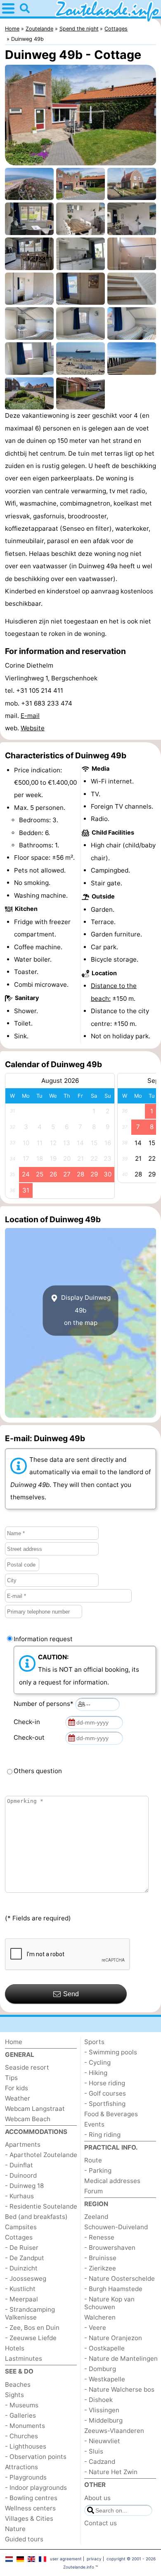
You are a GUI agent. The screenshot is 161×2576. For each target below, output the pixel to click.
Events (94, 2124)
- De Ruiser (22, 2248)
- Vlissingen (102, 2410)
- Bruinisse (100, 2258)
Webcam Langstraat (35, 2109)
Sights (14, 2395)
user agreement (66, 2559)
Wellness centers (30, 2508)
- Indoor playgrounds (36, 2488)
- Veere (95, 2328)
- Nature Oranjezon (113, 2338)
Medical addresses (112, 2181)
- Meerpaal (21, 2299)
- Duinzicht (21, 2268)
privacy (94, 2559)
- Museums (22, 2405)
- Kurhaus (19, 2196)
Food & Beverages (111, 2114)
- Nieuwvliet (102, 2441)
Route (93, 2160)
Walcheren (100, 2317)
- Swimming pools (111, 2052)
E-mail (30, 716)
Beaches (18, 2384)
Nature (15, 2529)
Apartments (23, 2144)
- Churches (21, 2436)
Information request (43, 1639)
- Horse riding (105, 2083)
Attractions (21, 2467)
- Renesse (99, 2237)
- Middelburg (103, 2420)
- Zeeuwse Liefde (31, 2338)
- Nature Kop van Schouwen (109, 2303)
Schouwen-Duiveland (116, 2227)
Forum (94, 2191)
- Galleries (20, 2415)
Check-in (28, 1722)
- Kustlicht (20, 2289)
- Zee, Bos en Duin (32, 2328)
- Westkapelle (105, 2379)
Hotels (15, 2348)
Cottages (19, 2237)
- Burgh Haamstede (113, 2289)
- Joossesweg (26, 2278)
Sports (94, 2042)
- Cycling (97, 2062)
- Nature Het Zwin (111, 2472)
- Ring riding (102, 2135)
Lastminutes (24, 2358)
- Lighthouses (26, 2446)
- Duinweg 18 (24, 2186)
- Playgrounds (26, 2477)
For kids (17, 2088)
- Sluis (94, 2451)
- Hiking (96, 2073)
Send (71, 1994)
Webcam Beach (28, 2119)
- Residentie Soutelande (41, 2206)
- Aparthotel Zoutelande (41, 2155)
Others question (38, 1771)
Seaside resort (27, 2067)
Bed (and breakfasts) (36, 2217)
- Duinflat (19, 2165)
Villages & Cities (29, 2518)
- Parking (98, 2170)
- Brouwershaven (110, 2248)
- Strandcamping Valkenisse (30, 2313)
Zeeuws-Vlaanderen (114, 2431)
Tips (11, 2078)
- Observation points (36, 2457)
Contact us (101, 2523)
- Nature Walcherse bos (119, 2389)
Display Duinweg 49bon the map (85, 1310)
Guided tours (24, 2539)
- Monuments (25, 2426)
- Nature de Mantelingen (121, 2358)
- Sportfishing (105, 2104)
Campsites (21, 2227)
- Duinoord (21, 2175)
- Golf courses (105, 2093)
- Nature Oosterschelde (120, 2278)
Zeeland (96, 2217)
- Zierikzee (100, 2268)
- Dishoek (98, 2400)
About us (97, 2498)
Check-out (31, 1737)
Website (33, 728)
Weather (18, 2098)
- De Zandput (25, 2258)
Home (14, 2042)
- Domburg (100, 2369)
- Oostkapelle (104, 2348)
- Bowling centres (31, 2498)
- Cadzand (100, 2462)
